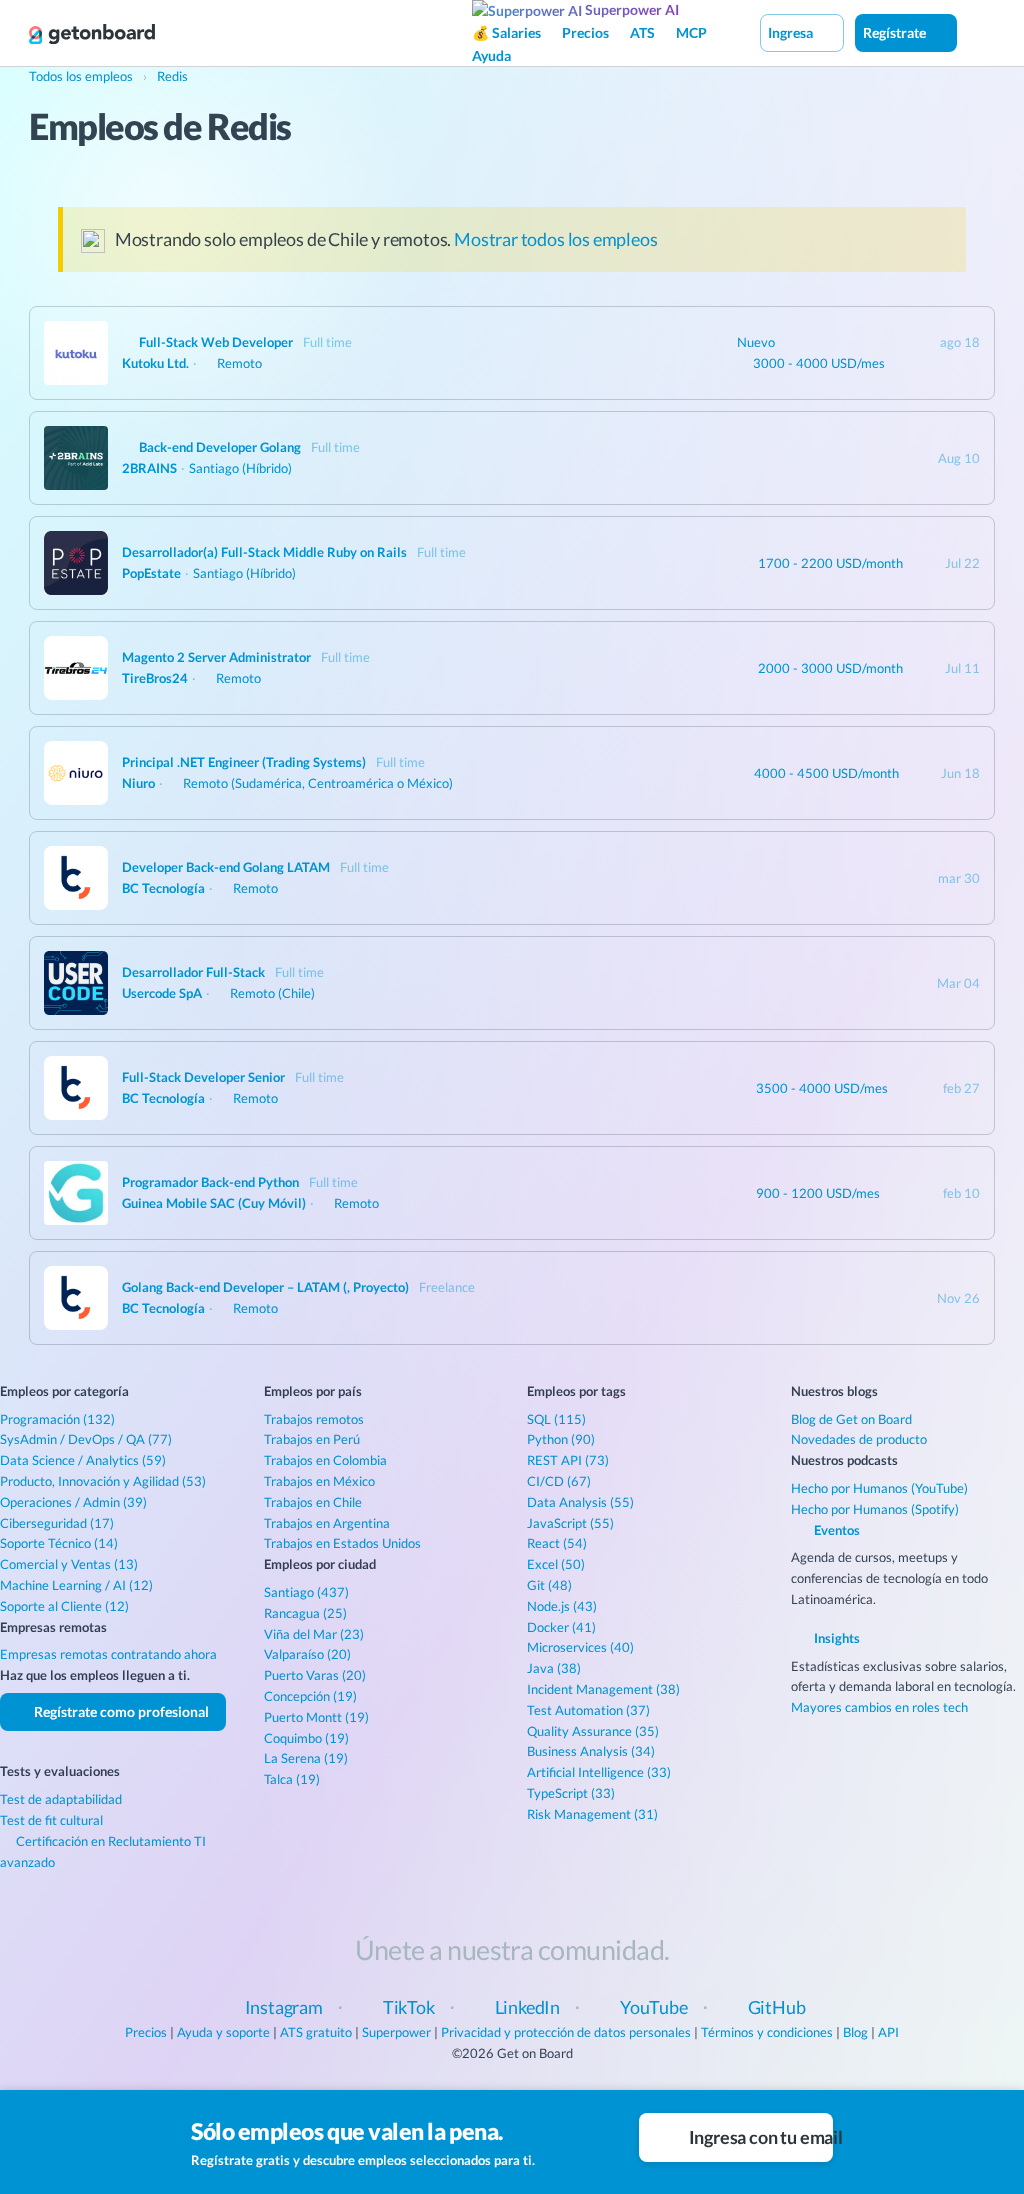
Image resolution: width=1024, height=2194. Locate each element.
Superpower (396, 2032)
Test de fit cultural (51, 1820)
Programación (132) (57, 1419)
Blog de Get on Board (851, 1419)
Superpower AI (630, 9)
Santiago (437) (306, 1592)
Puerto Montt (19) (316, 1717)
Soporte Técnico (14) (59, 1543)
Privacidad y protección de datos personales (566, 2032)
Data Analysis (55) (580, 1502)
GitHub (777, 2007)
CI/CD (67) (559, 1481)
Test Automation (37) (588, 1710)
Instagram (284, 2007)
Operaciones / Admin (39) (73, 1502)
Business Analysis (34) (591, 1751)
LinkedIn (528, 2007)
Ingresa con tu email (759, 2137)
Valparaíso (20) (307, 1654)
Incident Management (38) (603, 1689)
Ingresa (792, 32)
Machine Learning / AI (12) (76, 1585)
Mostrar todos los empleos (556, 239)
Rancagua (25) (305, 1613)
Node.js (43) (562, 1606)
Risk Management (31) (592, 1814)
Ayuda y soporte (223, 2032)
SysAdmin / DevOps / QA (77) (86, 1439)
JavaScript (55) (570, 1523)
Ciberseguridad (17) (57, 1523)
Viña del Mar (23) (314, 1634)
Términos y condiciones (767, 2032)
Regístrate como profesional (120, 1711)
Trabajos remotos (314, 1419)
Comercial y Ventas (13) (69, 1564)
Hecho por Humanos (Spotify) (875, 1509)
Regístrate (896, 32)
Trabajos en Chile (313, 1502)
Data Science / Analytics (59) (83, 1460)
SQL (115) (556, 1419)
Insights (835, 1638)
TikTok (409, 2007)
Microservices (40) (580, 1647)
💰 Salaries (506, 32)
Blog (855, 2032)
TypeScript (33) (571, 1793)
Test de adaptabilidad (61, 1799)
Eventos (835, 1530)
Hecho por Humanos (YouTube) (879, 1488)
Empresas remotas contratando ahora (108, 1654)
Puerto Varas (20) (315, 1675)
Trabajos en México (319, 1481)
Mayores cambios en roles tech (879, 1707)
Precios (585, 32)
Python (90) (561, 1439)
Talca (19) (292, 1779)
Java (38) (554, 1668)
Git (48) (549, 1585)
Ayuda (491, 55)
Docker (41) (561, 1627)
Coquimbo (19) (306, 1738)
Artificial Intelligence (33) (599, 1772)
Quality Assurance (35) (593, 1731)
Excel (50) (556, 1564)
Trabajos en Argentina (327, 1523)
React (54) (557, 1543)
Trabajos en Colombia (325, 1460)
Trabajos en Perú (312, 1439)
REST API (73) (568, 1460)
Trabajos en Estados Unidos (342, 1543)
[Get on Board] (92, 34)
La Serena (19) (306, 1758)
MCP (691, 32)
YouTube (654, 2007)
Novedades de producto (859, 1439)
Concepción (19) (310, 1696)
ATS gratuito (316, 2032)
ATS (642, 32)
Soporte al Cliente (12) (64, 1606)
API (888, 2032)
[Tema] (978, 32)
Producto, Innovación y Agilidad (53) (103, 1481)
